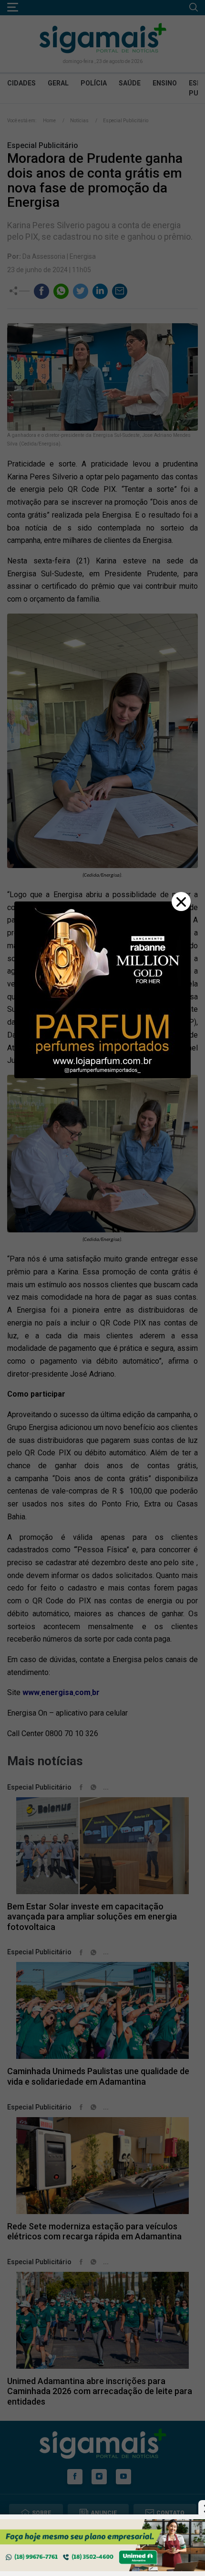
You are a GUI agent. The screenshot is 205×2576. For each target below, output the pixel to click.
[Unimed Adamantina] (102, 2545)
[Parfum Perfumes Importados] (102, 989)
